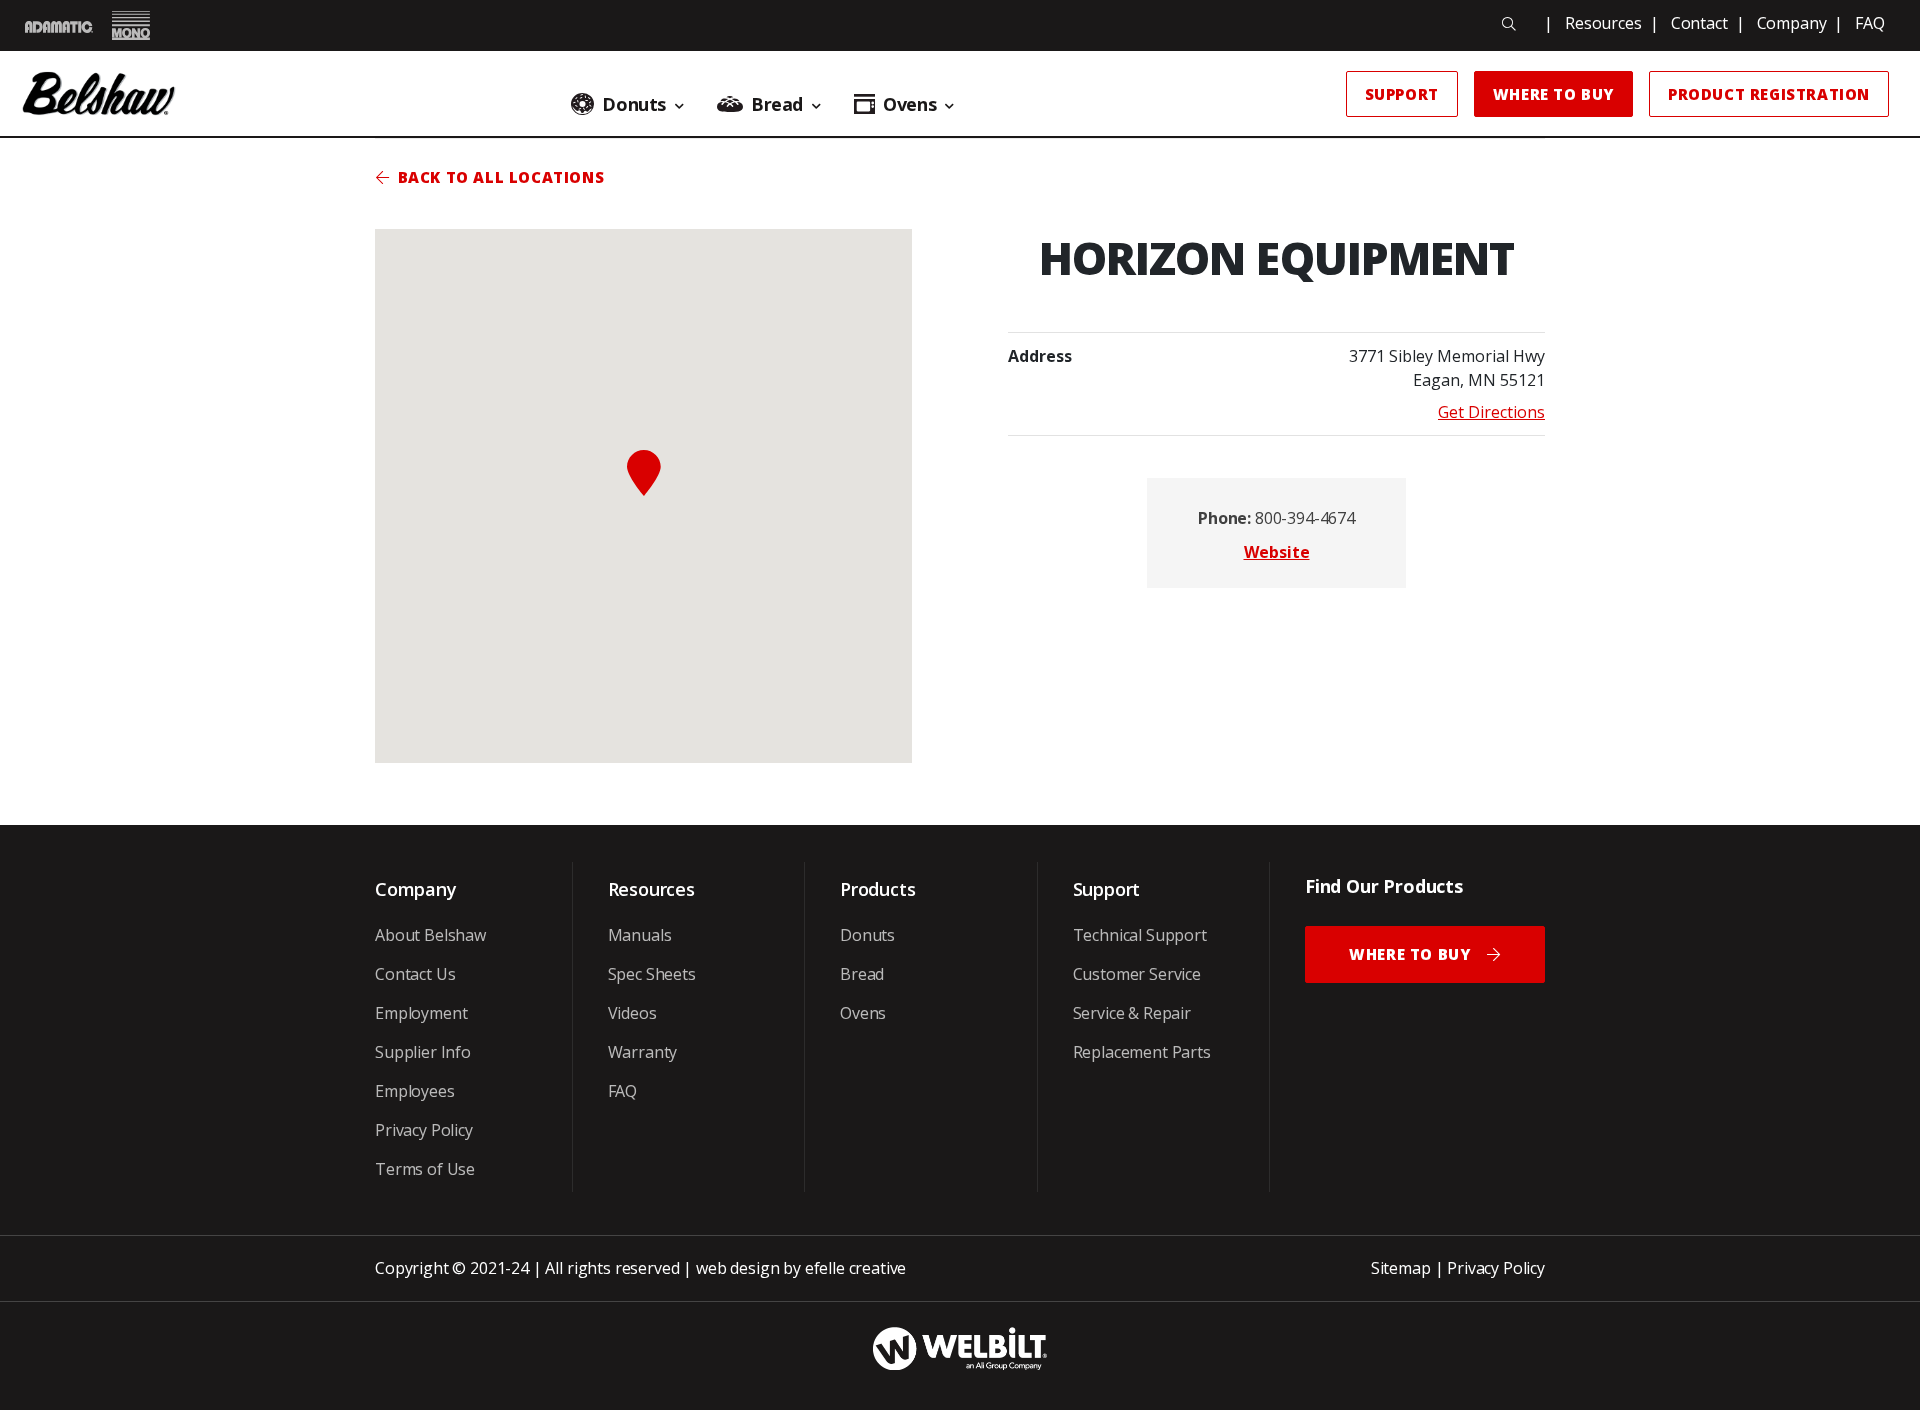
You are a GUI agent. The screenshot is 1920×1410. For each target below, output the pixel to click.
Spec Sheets (652, 974)
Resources (1603, 23)
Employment (421, 1013)
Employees (415, 1091)
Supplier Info (423, 1052)
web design (737, 1268)
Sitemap (1401, 1268)
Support (1402, 94)
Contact (1699, 23)
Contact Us (415, 974)
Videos (632, 1013)
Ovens (863, 1013)
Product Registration (1769, 94)
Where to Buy (1553, 94)
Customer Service (1137, 974)
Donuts (867, 935)
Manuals (640, 935)
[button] (644, 473)
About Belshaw (430, 935)
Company (1792, 23)
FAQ (1870, 23)
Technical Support (1140, 935)
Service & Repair (1132, 1013)
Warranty (643, 1052)
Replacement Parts (1142, 1052)
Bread (862, 974)
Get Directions (1491, 412)
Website (1277, 552)
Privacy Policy (424, 1130)
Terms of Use (425, 1169)
